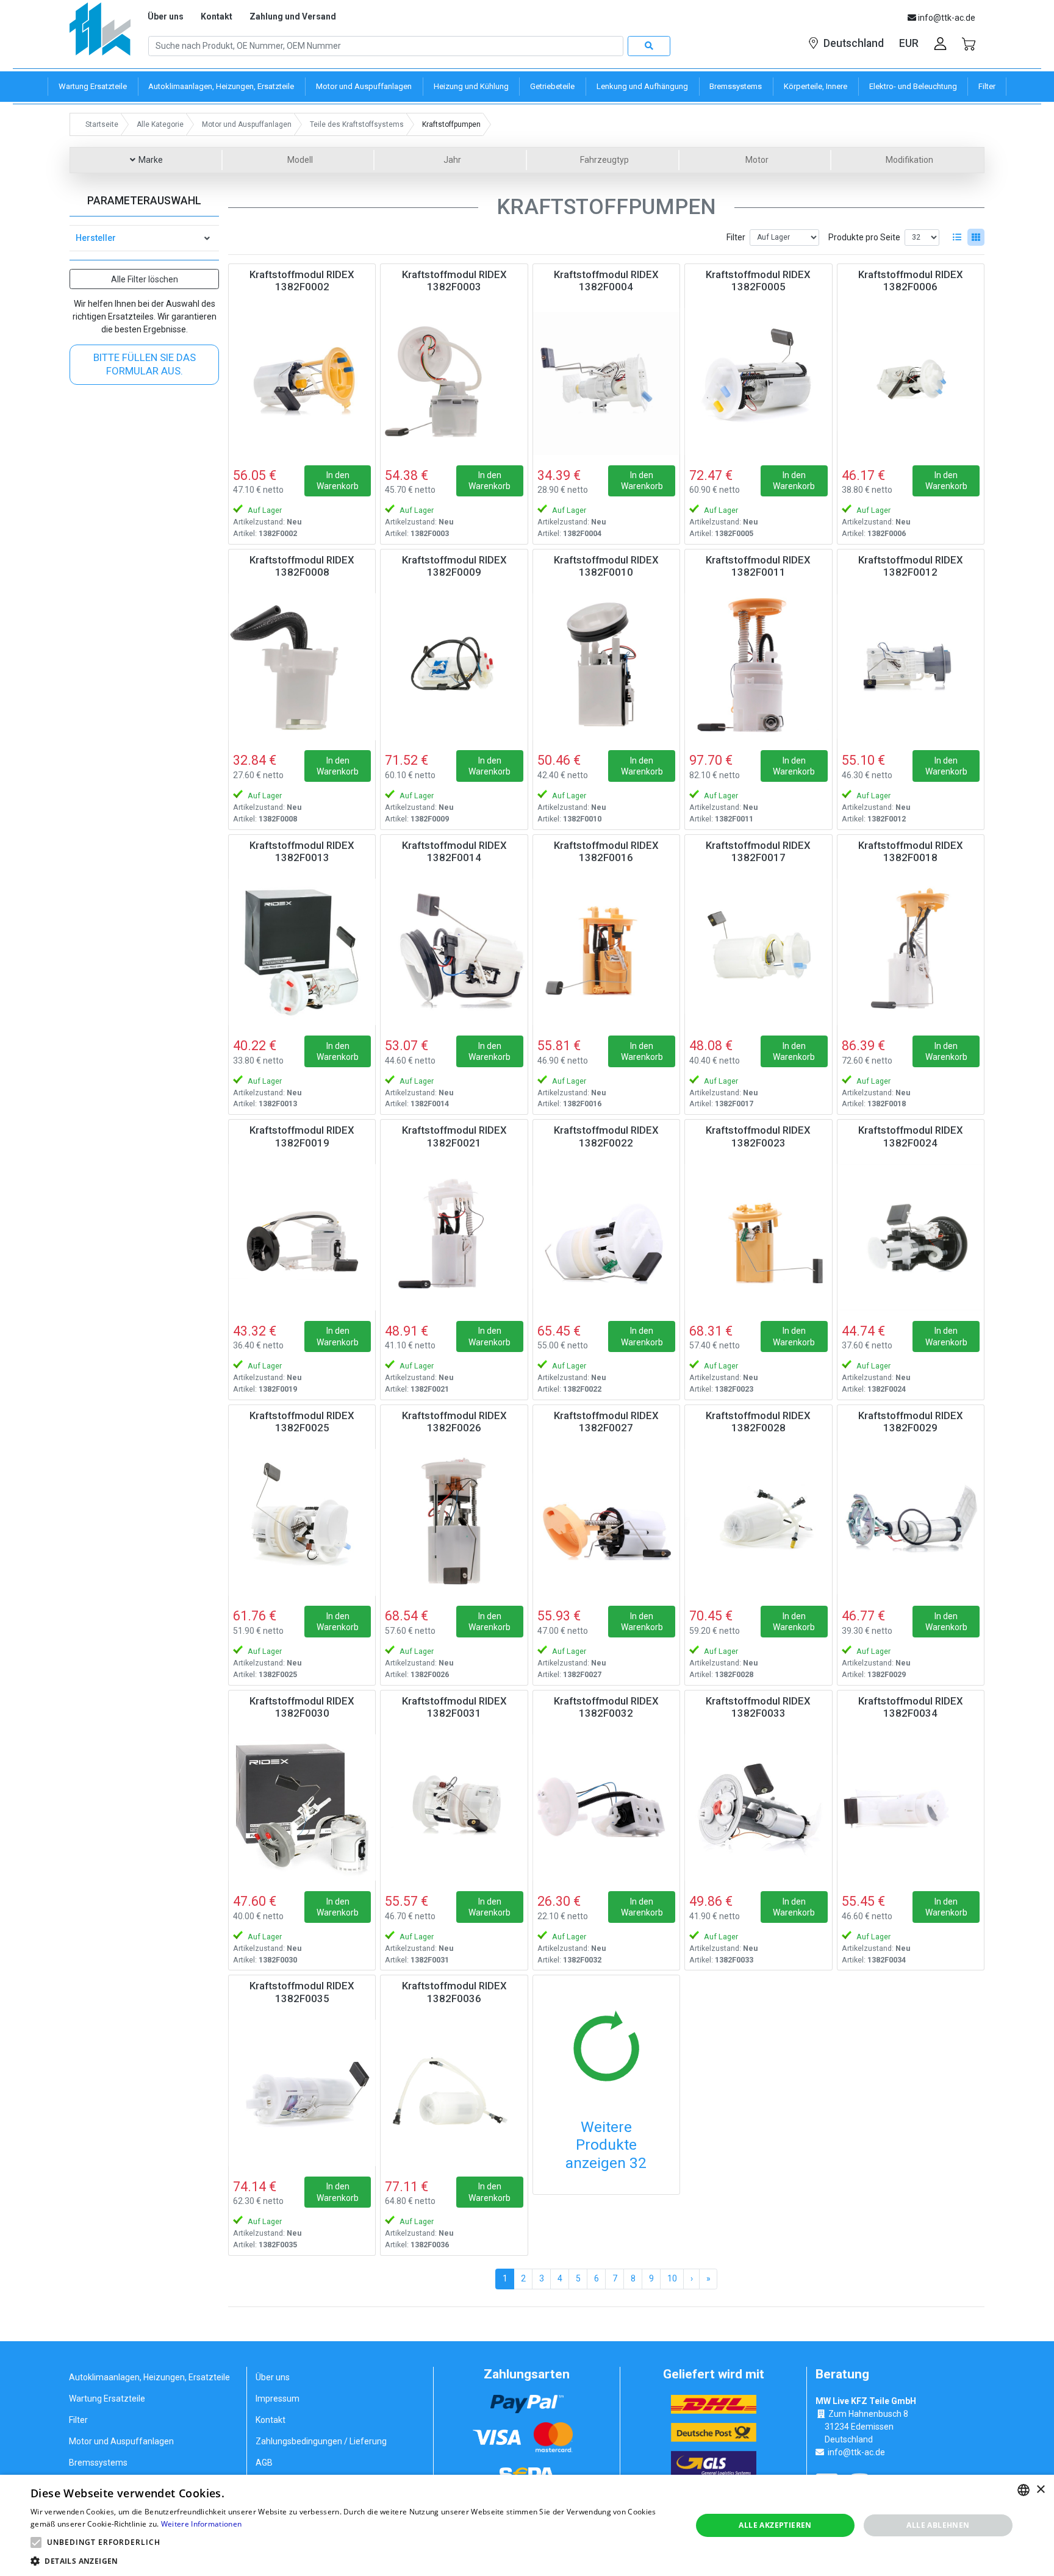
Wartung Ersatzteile (107, 2399)
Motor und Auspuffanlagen (121, 2441)
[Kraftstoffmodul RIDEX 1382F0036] (454, 2092)
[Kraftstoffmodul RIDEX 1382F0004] (606, 381)
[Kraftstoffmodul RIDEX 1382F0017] (758, 952)
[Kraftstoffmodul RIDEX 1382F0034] (911, 1808)
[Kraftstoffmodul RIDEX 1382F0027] (606, 1522)
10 (672, 2278)
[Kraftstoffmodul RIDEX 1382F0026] (454, 1522)
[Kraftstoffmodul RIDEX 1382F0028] (758, 1522)
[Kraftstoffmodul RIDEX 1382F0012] (911, 667)
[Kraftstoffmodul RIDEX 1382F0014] (454, 952)
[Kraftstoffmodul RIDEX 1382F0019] (302, 1237)
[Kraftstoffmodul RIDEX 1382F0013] (302, 952)
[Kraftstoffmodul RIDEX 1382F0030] (302, 1808)
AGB (264, 2463)
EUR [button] (909, 43)
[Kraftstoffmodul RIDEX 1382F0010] (606, 667)
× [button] (1040, 2490)
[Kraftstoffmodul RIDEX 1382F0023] (758, 1237)
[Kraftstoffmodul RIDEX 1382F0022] (606, 1237)
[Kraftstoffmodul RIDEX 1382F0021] (454, 1237)
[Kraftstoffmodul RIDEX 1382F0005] (758, 381)
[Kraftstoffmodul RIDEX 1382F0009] (454, 667)
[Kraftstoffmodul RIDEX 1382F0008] (302, 667)
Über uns (166, 16)
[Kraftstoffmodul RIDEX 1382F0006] (911, 381)
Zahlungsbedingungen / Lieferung (321, 2441)
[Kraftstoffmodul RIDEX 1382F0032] (606, 1808)
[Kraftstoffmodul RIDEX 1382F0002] (302, 381)
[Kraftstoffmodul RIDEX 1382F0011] (758, 667)
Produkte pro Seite (864, 237)
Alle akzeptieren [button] (775, 2525)
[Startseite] (100, 33)
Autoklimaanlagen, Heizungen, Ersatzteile (149, 2377)
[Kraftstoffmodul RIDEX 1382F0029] (911, 1522)
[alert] (527, 2525)
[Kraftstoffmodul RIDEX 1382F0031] (454, 1808)
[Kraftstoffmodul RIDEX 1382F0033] (758, 1808)
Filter (736, 237)
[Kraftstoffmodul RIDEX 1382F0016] (606, 952)
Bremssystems (98, 2463)
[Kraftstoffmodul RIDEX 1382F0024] (911, 1237)
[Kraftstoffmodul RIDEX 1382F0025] (302, 1522)
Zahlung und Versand (293, 16)
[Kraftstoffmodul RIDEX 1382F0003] (454, 381)
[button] (36, 2542)
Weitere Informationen (201, 2524)
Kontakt (217, 16)
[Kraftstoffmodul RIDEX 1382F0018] (911, 952)
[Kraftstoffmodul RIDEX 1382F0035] (302, 2092)
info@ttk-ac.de (856, 2452)
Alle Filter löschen (145, 279)
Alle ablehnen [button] (938, 2525)
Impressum (278, 2399)
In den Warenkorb (338, 481)
